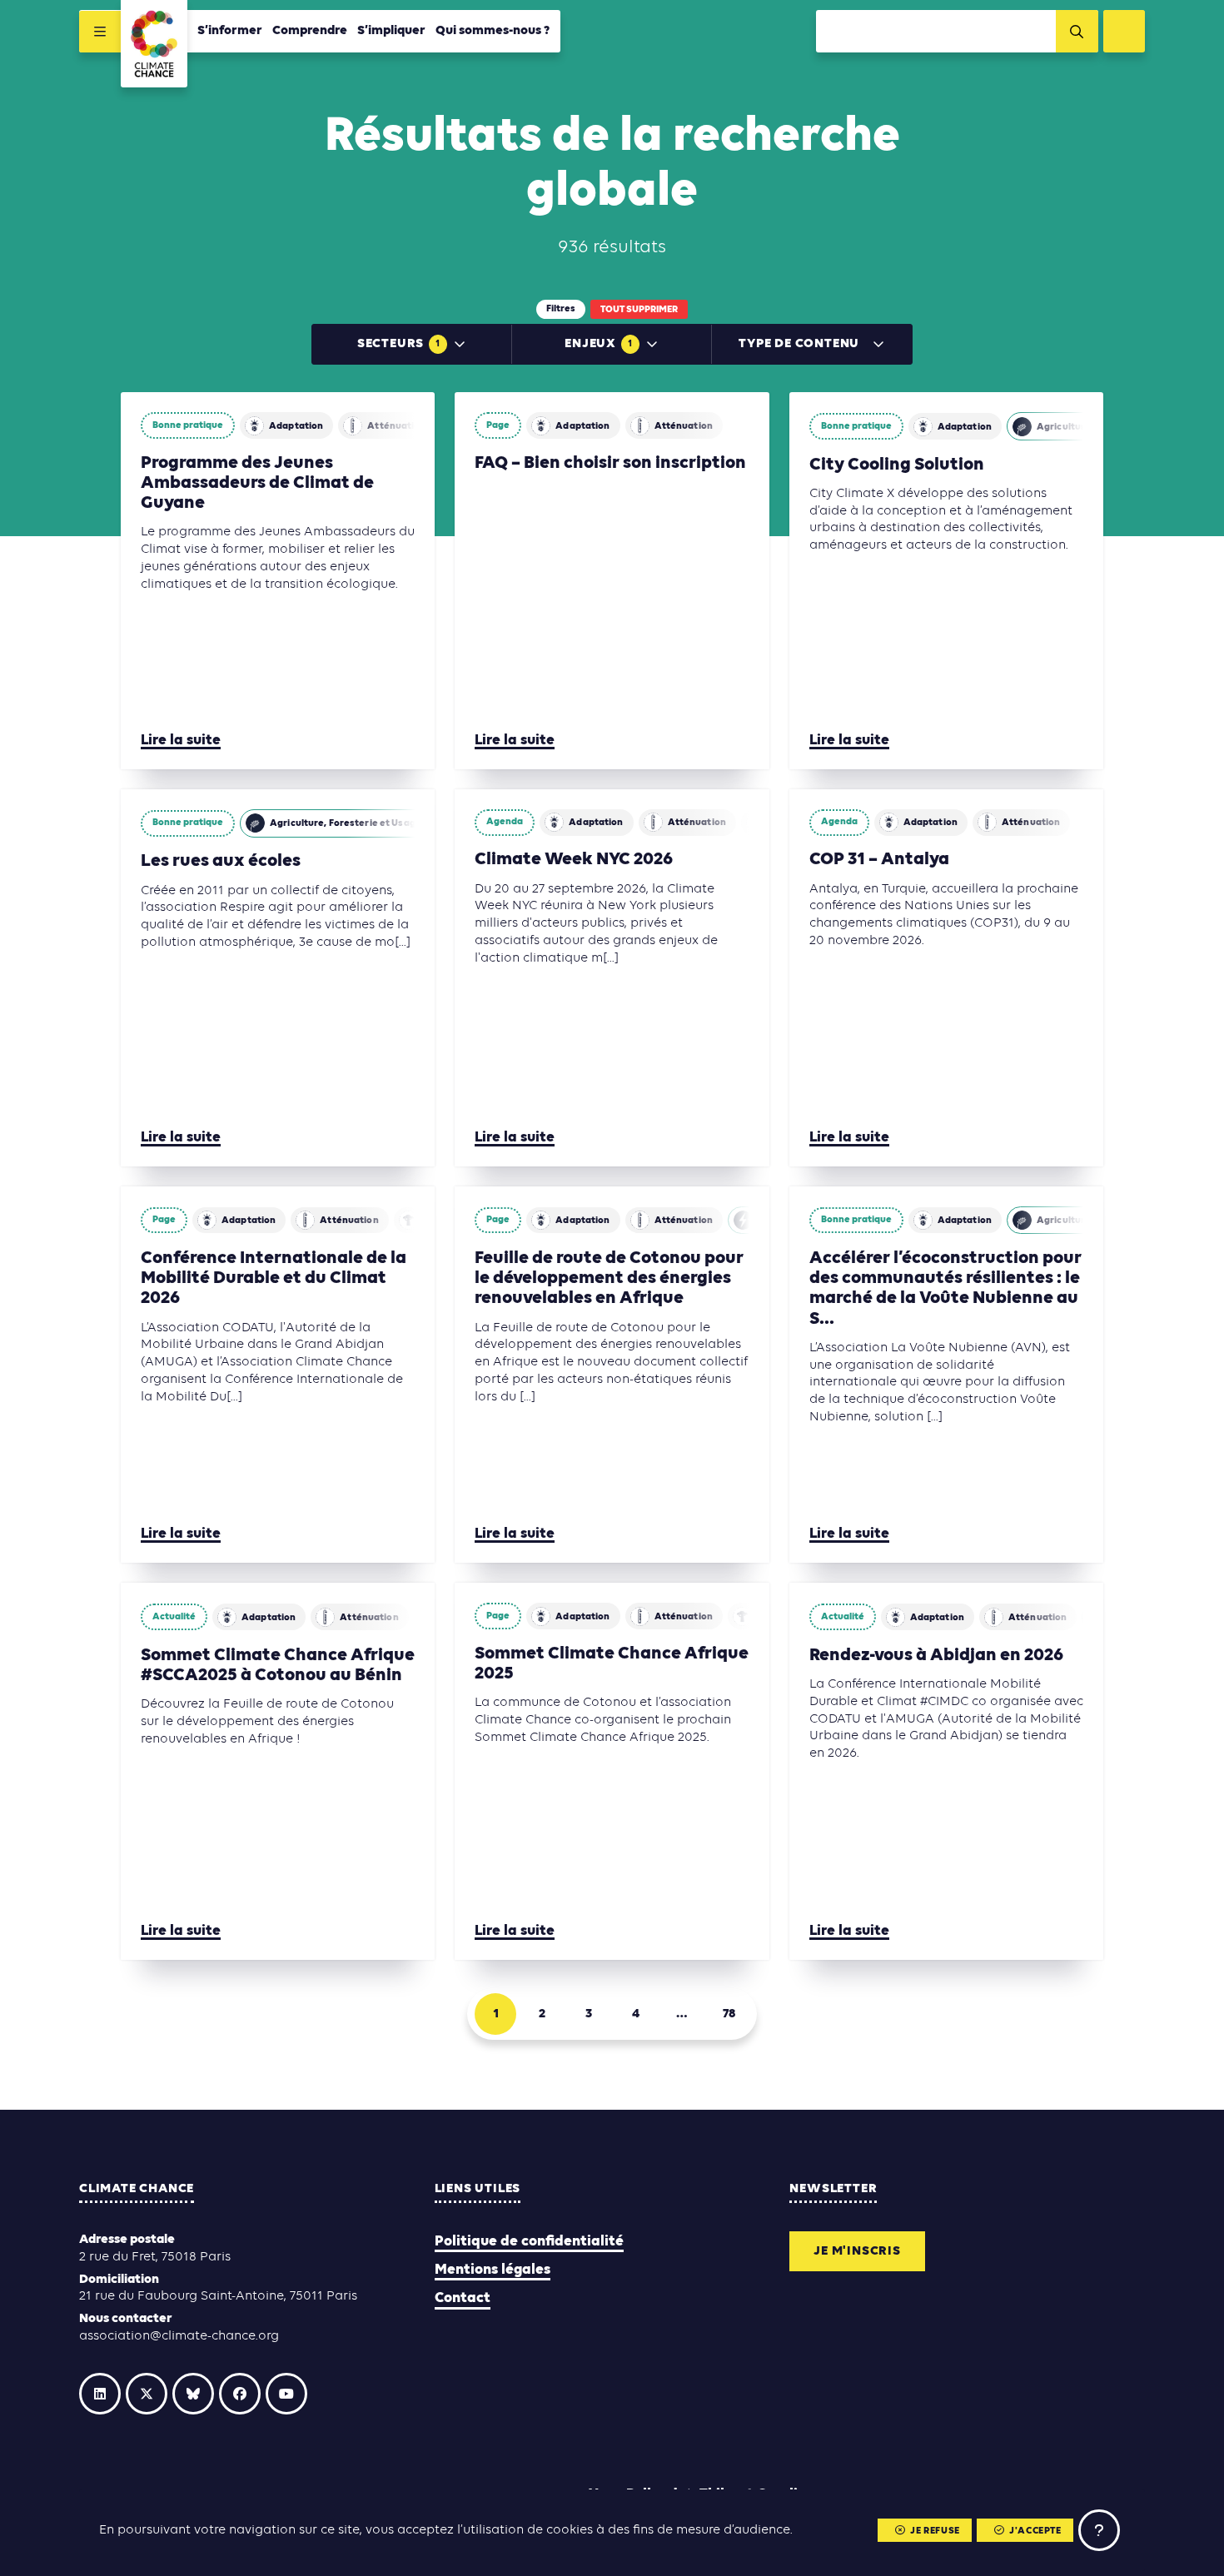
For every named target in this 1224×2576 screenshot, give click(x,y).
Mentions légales (493, 2270)
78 (729, 2014)
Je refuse (935, 2531)
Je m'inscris (857, 2251)
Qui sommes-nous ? (493, 31)
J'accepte (1035, 2531)
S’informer (230, 31)
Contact (463, 2298)
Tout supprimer (639, 310)
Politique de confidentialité (529, 2242)
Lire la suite (181, 741)
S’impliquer (391, 31)
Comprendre (310, 31)
